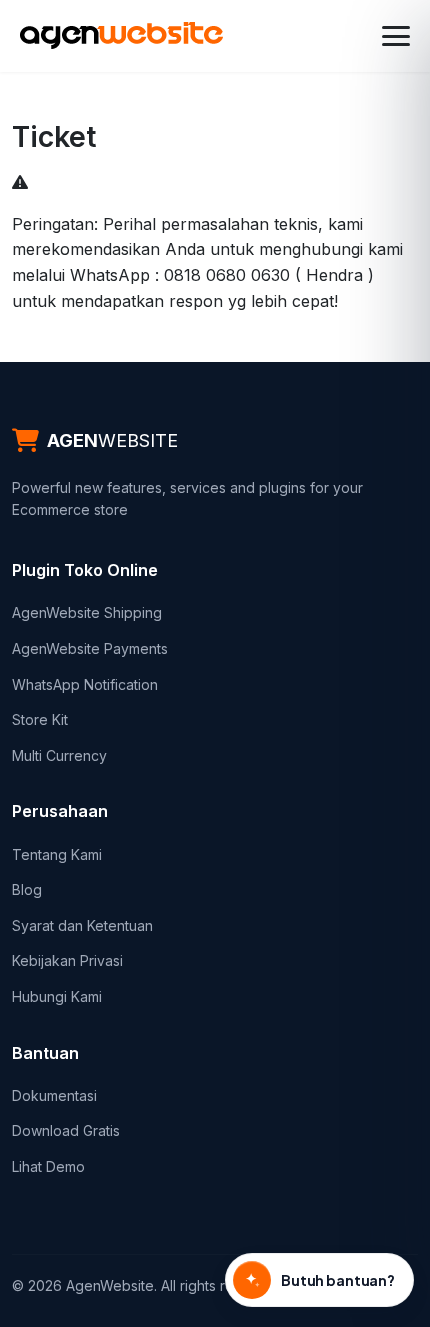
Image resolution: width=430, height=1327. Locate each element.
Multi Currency (59, 755)
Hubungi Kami (57, 996)
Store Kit (40, 719)
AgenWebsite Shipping (87, 612)
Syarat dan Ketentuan (82, 925)
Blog (27, 889)
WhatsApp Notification (85, 684)
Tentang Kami (57, 854)
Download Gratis (66, 1130)
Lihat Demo (48, 1166)
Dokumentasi (54, 1095)
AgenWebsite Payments (90, 648)
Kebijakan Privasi (67, 960)
